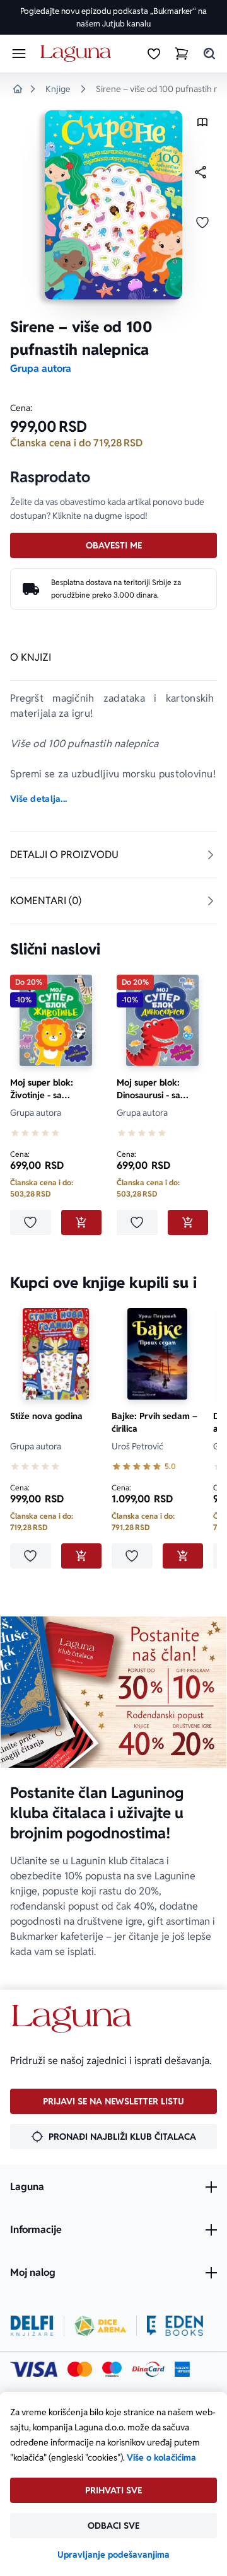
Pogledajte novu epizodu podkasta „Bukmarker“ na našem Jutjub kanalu (113, 17)
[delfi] (32, 2326)
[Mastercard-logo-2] (80, 2369)
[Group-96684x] (175, 2326)
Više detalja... (38, 799)
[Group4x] (112, 2369)
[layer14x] (182, 2369)
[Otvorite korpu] (182, 54)
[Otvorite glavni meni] (19, 54)
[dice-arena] (100, 2326)
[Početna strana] (78, 54)
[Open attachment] (202, 125)
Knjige (58, 89)
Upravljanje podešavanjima (113, 2555)
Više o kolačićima (161, 2457)
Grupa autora (41, 368)
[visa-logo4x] (34, 2369)
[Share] (201, 172)
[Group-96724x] (148, 2369)
